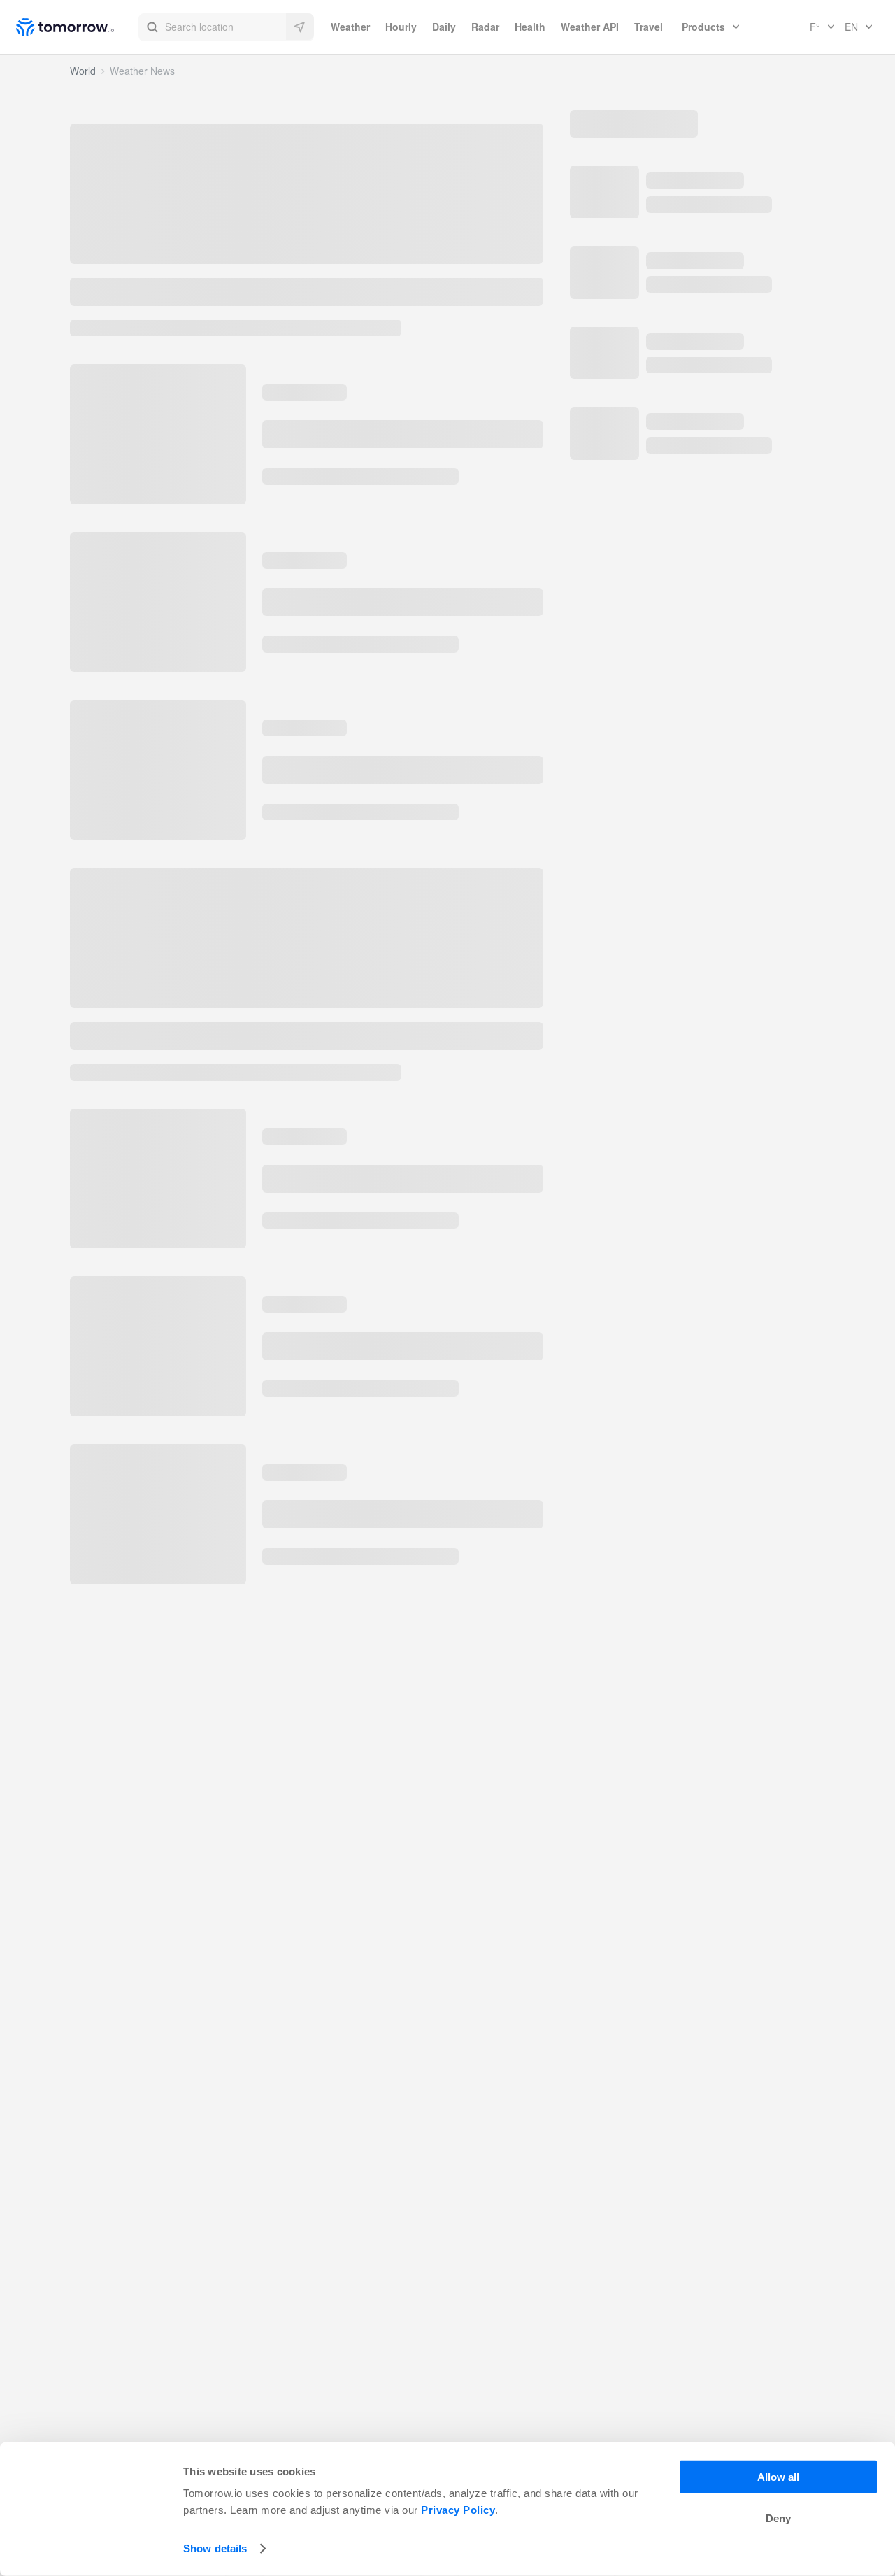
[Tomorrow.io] (77, 27)
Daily (444, 27)
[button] (226, 27)
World (83, 71)
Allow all (778, 2477)
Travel (649, 27)
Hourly (401, 27)
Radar (485, 27)
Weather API (590, 27)
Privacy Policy (458, 2510)
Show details (215, 2548)
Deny (778, 2518)
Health (530, 27)
